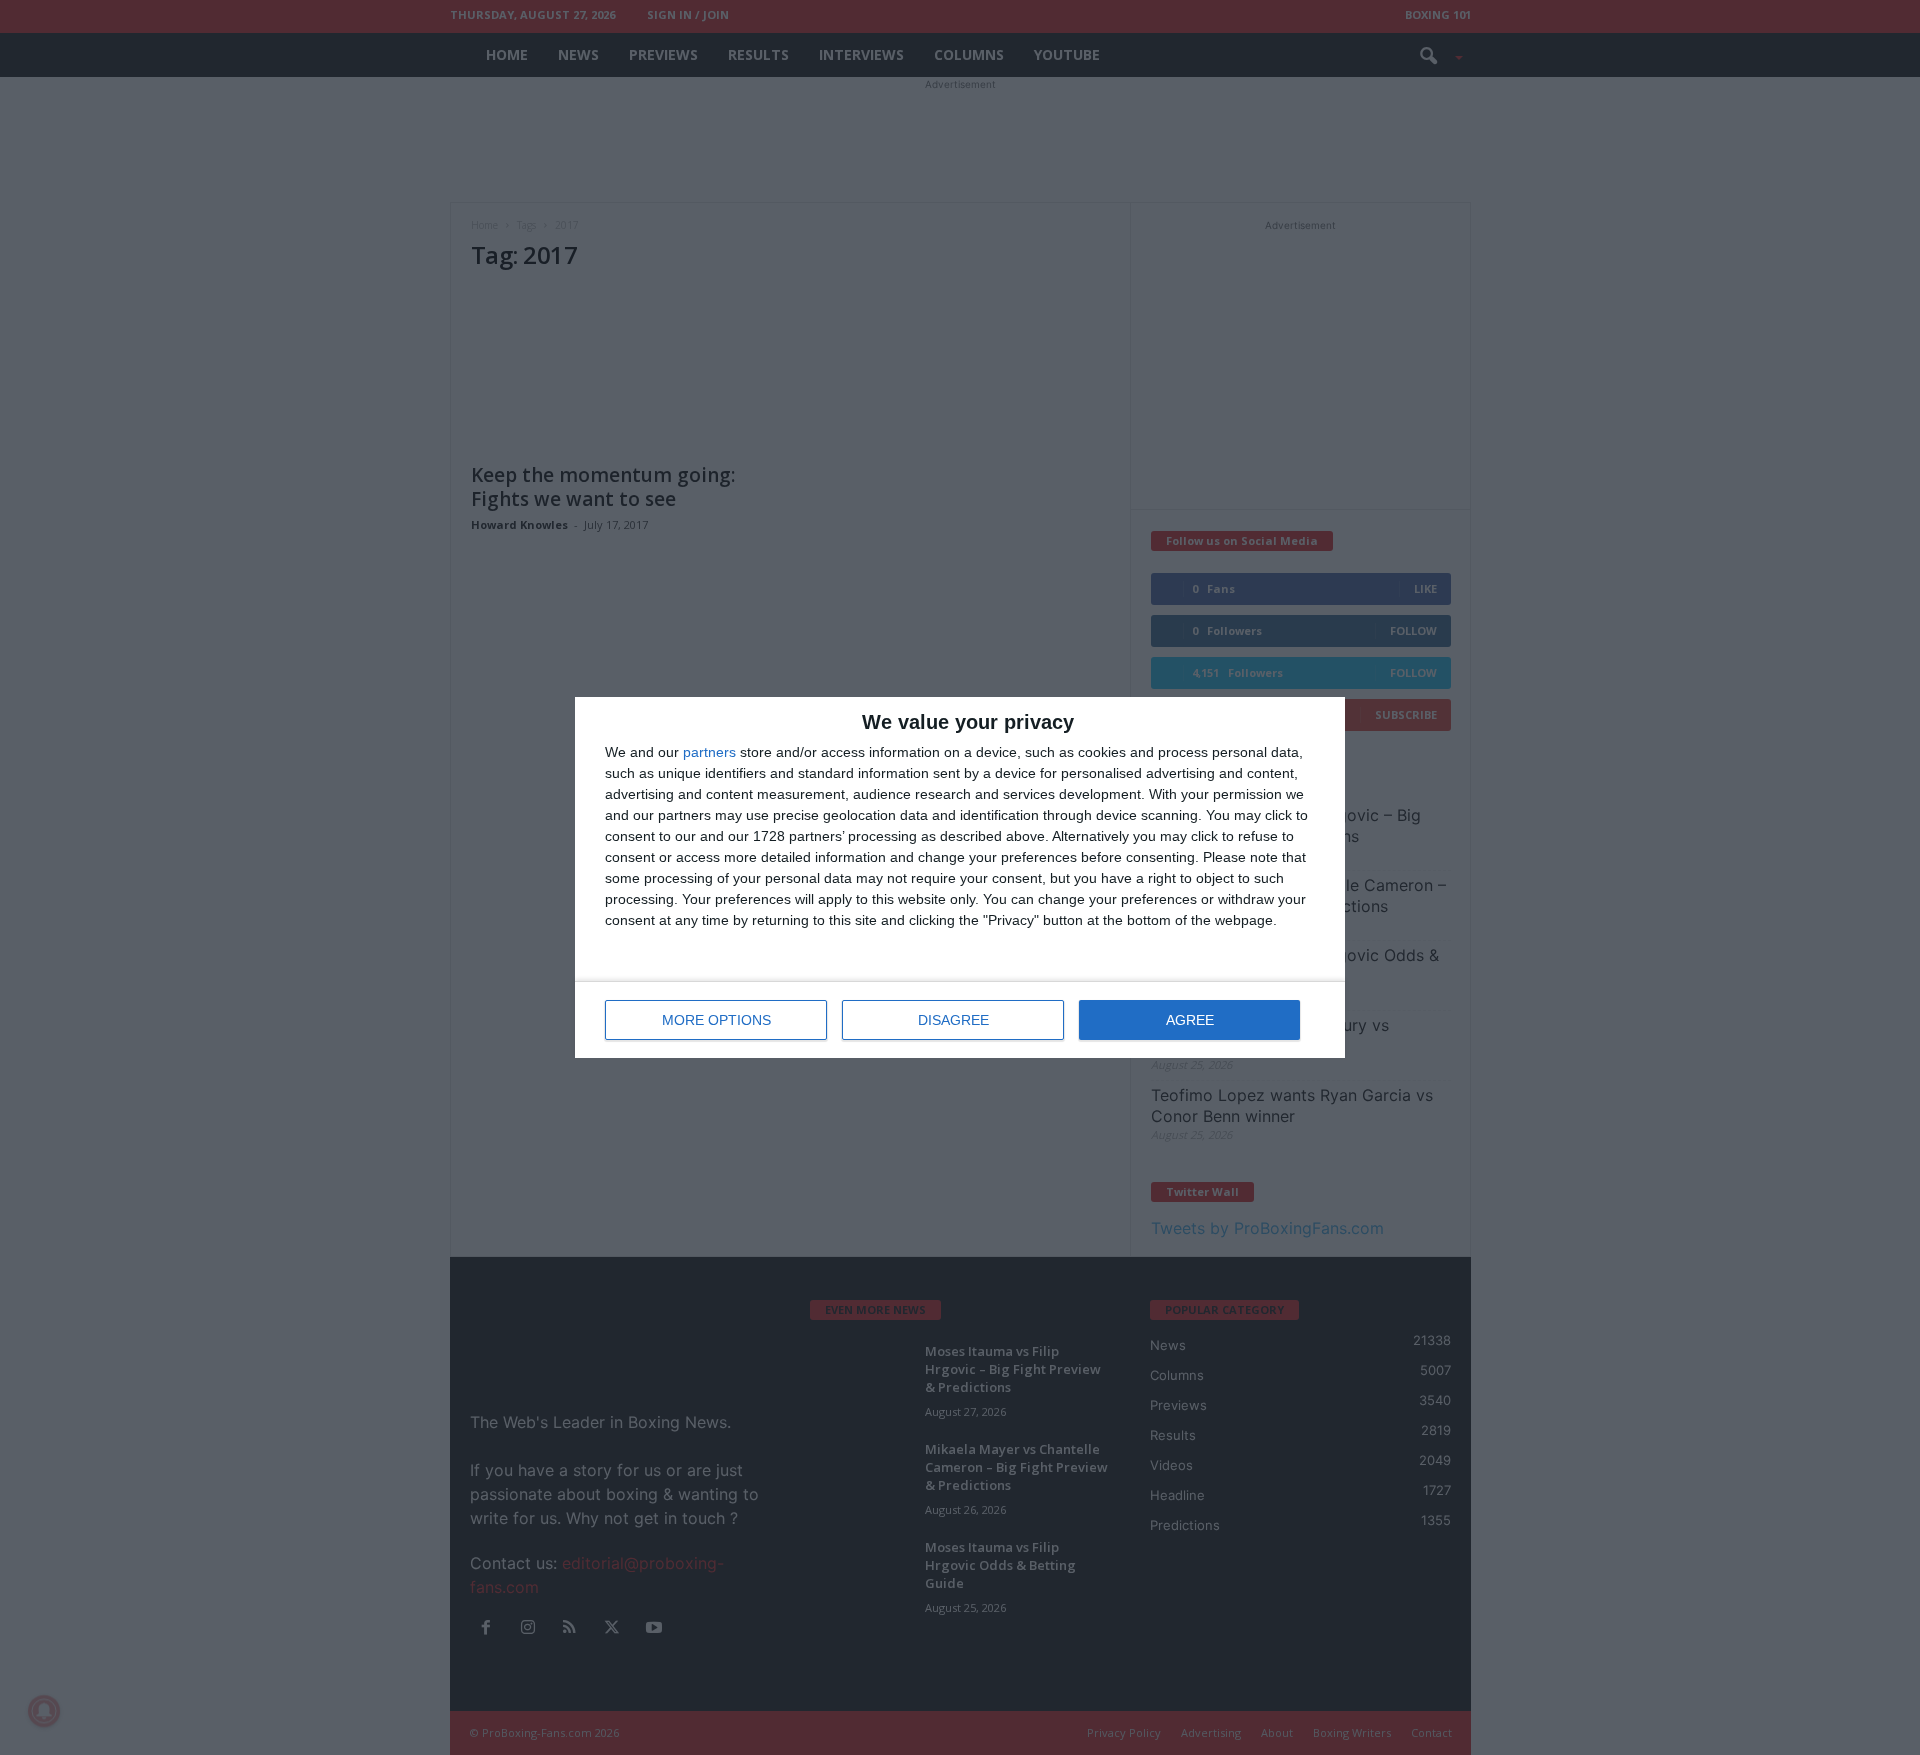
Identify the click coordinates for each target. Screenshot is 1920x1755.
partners (709, 752)
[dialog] (960, 877)
